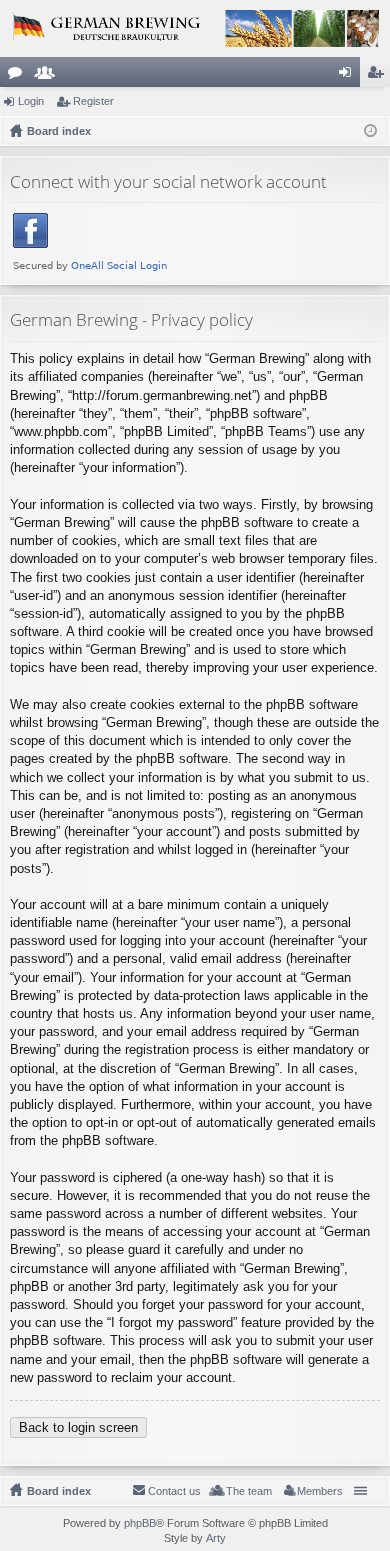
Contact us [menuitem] (174, 1491)
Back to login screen (78, 1427)
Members (49, 76)
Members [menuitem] (320, 1491)
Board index (59, 1491)
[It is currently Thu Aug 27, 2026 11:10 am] (370, 131)
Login (31, 101)
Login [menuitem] (349, 76)
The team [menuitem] (249, 1491)
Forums (19, 76)
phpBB (140, 1523)
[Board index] (195, 28)
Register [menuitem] (379, 76)
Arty (216, 1538)
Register (93, 101)
